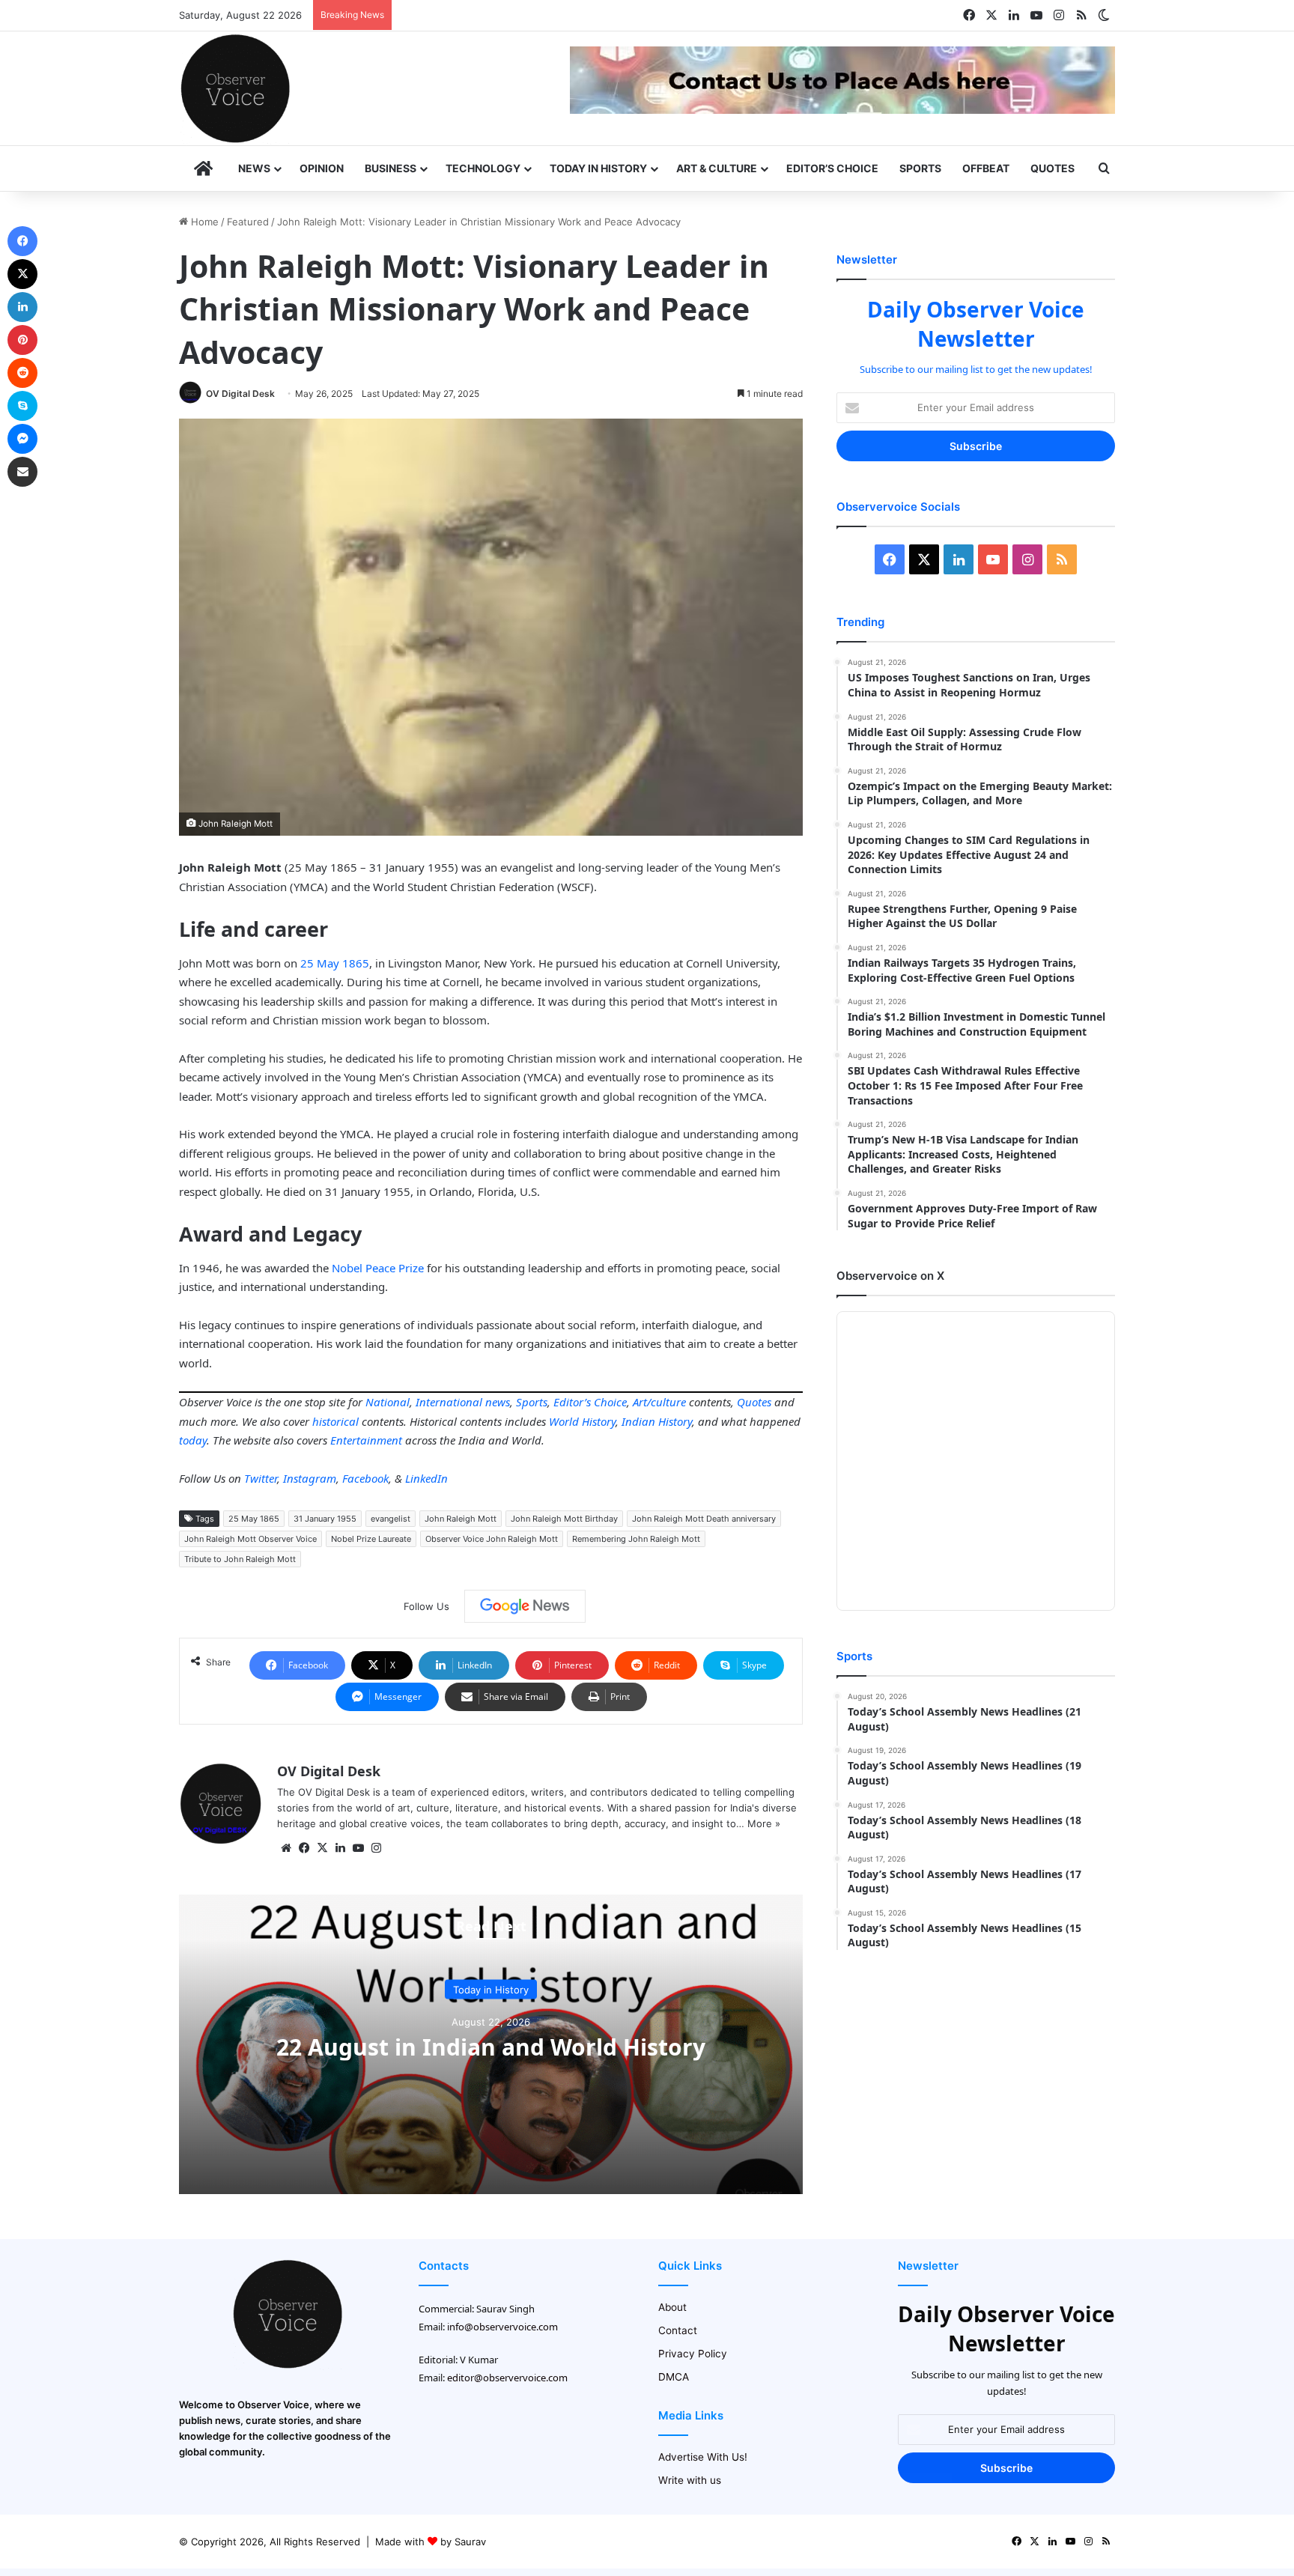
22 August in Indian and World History (491, 2046)
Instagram (310, 1478)
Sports (920, 168)
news (498, 1402)
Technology (483, 168)
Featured (248, 222)
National (388, 1402)
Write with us (690, 2480)
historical (335, 1421)
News (254, 168)
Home (203, 222)
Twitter (261, 1478)
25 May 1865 (335, 963)
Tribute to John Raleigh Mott (240, 1559)
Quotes (1052, 168)
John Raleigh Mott (461, 1519)
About (672, 2307)
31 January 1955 (325, 1519)
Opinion (322, 168)
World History (582, 1421)
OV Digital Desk (240, 394)
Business (391, 168)
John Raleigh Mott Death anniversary (704, 1519)
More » (764, 1823)
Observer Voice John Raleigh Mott (492, 1539)
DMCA (674, 2377)
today (193, 1440)
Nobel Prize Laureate (371, 1539)
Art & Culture (717, 168)
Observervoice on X (890, 1276)
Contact (678, 2330)
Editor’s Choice (832, 168)
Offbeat (986, 168)
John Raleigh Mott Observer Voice (250, 1539)
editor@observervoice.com (507, 2378)
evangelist (391, 1519)
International (449, 1402)
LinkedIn (426, 1478)
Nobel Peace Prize (378, 1268)
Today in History (598, 168)
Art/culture (659, 1402)
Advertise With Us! (703, 2457)
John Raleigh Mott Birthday (564, 1519)
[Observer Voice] (235, 88)
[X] (322, 1848)
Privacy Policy (693, 2354)
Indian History (657, 1421)
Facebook (365, 1478)
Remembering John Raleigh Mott (636, 1539)
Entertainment (366, 1440)
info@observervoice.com (502, 2327)
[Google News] (525, 1606)
